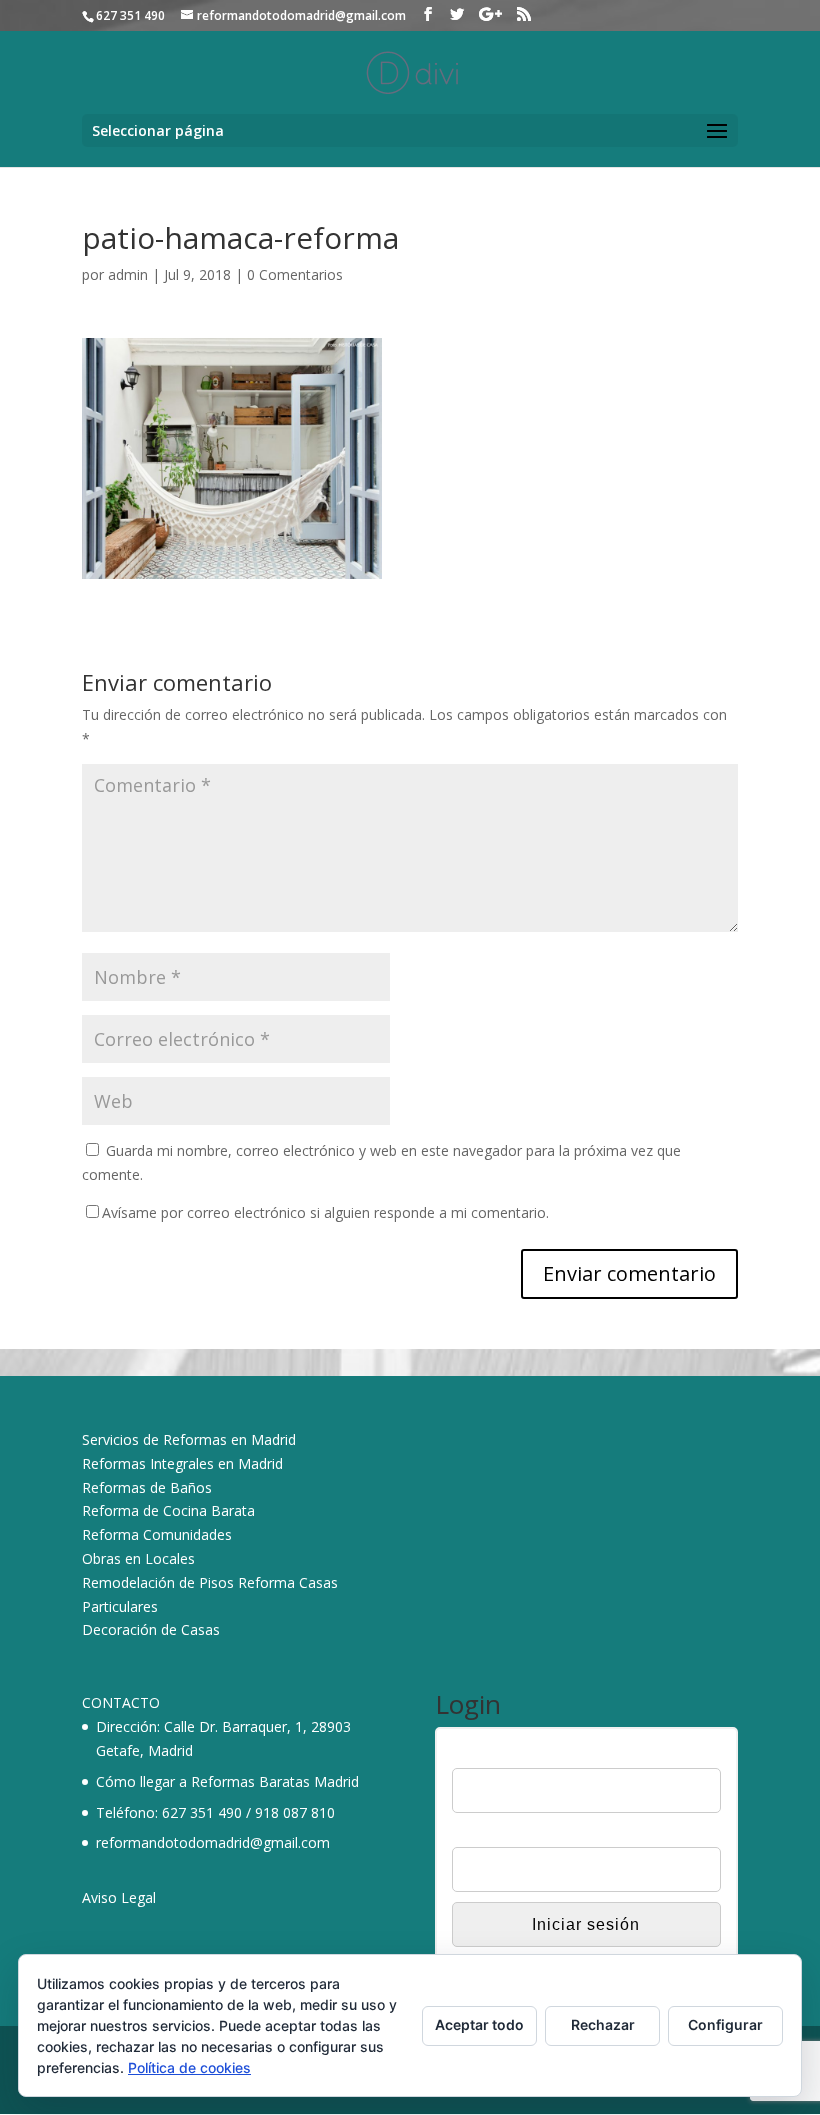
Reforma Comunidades (157, 1534)
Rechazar (603, 2024)
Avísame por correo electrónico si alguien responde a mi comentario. (325, 1212)
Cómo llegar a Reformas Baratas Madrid (227, 1781)
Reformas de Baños (147, 1487)
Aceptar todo (479, 2024)
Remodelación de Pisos (158, 1582)
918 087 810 (295, 1812)
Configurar (725, 2024)
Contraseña (489, 1834)
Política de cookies (189, 2067)
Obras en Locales (138, 1558)
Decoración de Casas (151, 1629)
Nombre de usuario (513, 1755)
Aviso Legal (119, 1897)
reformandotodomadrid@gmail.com (213, 1842)
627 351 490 (202, 1812)
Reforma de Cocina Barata (168, 1510)
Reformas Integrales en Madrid (182, 1463)
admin (128, 274)
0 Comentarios (295, 274)
